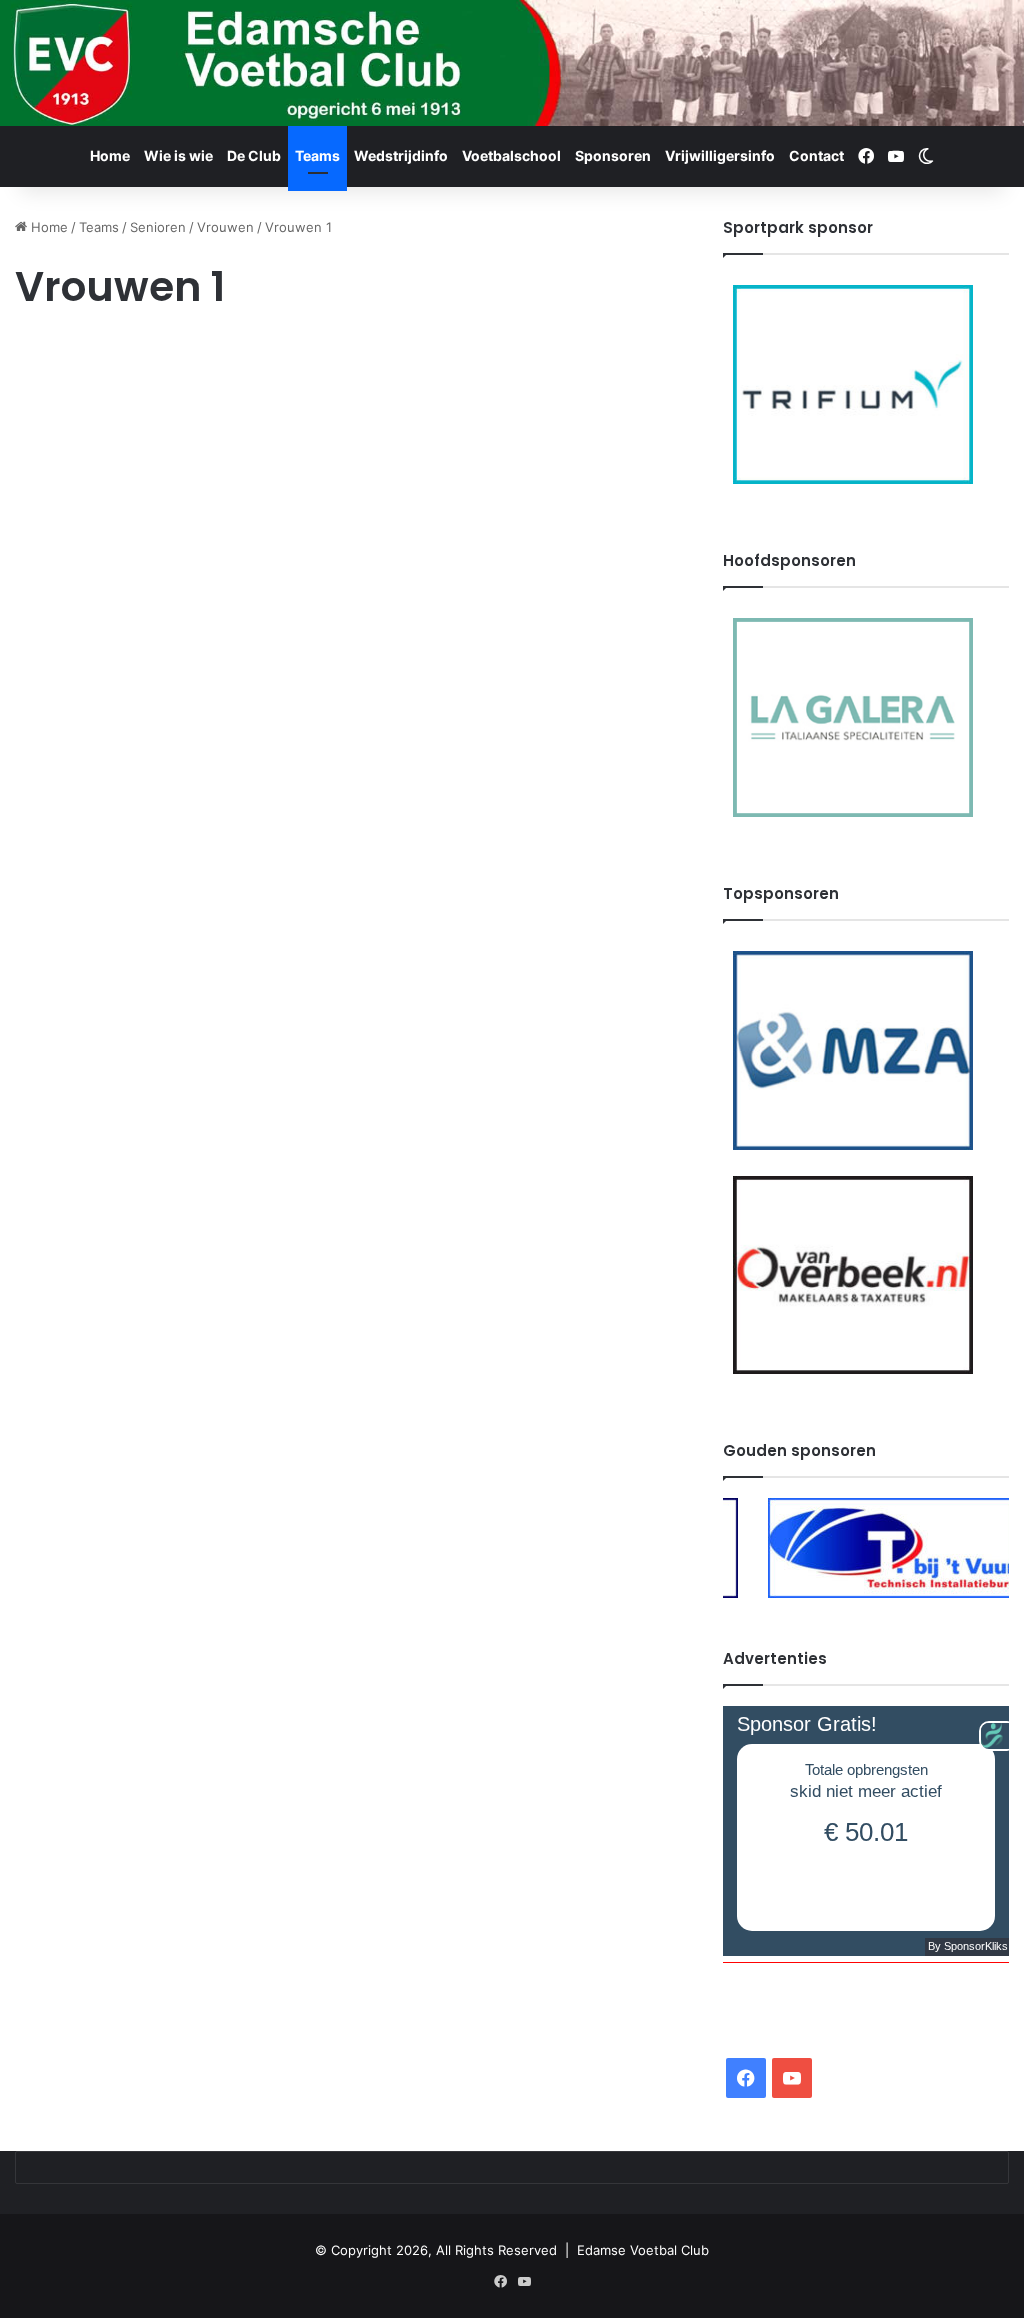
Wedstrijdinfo (401, 155)
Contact (816, 155)
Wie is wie (178, 155)
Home (110, 155)
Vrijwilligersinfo (720, 155)
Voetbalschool (511, 155)
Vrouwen (225, 227)
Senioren (158, 227)
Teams (317, 155)
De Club (254, 155)
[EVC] (512, 63)
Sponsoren (613, 155)
